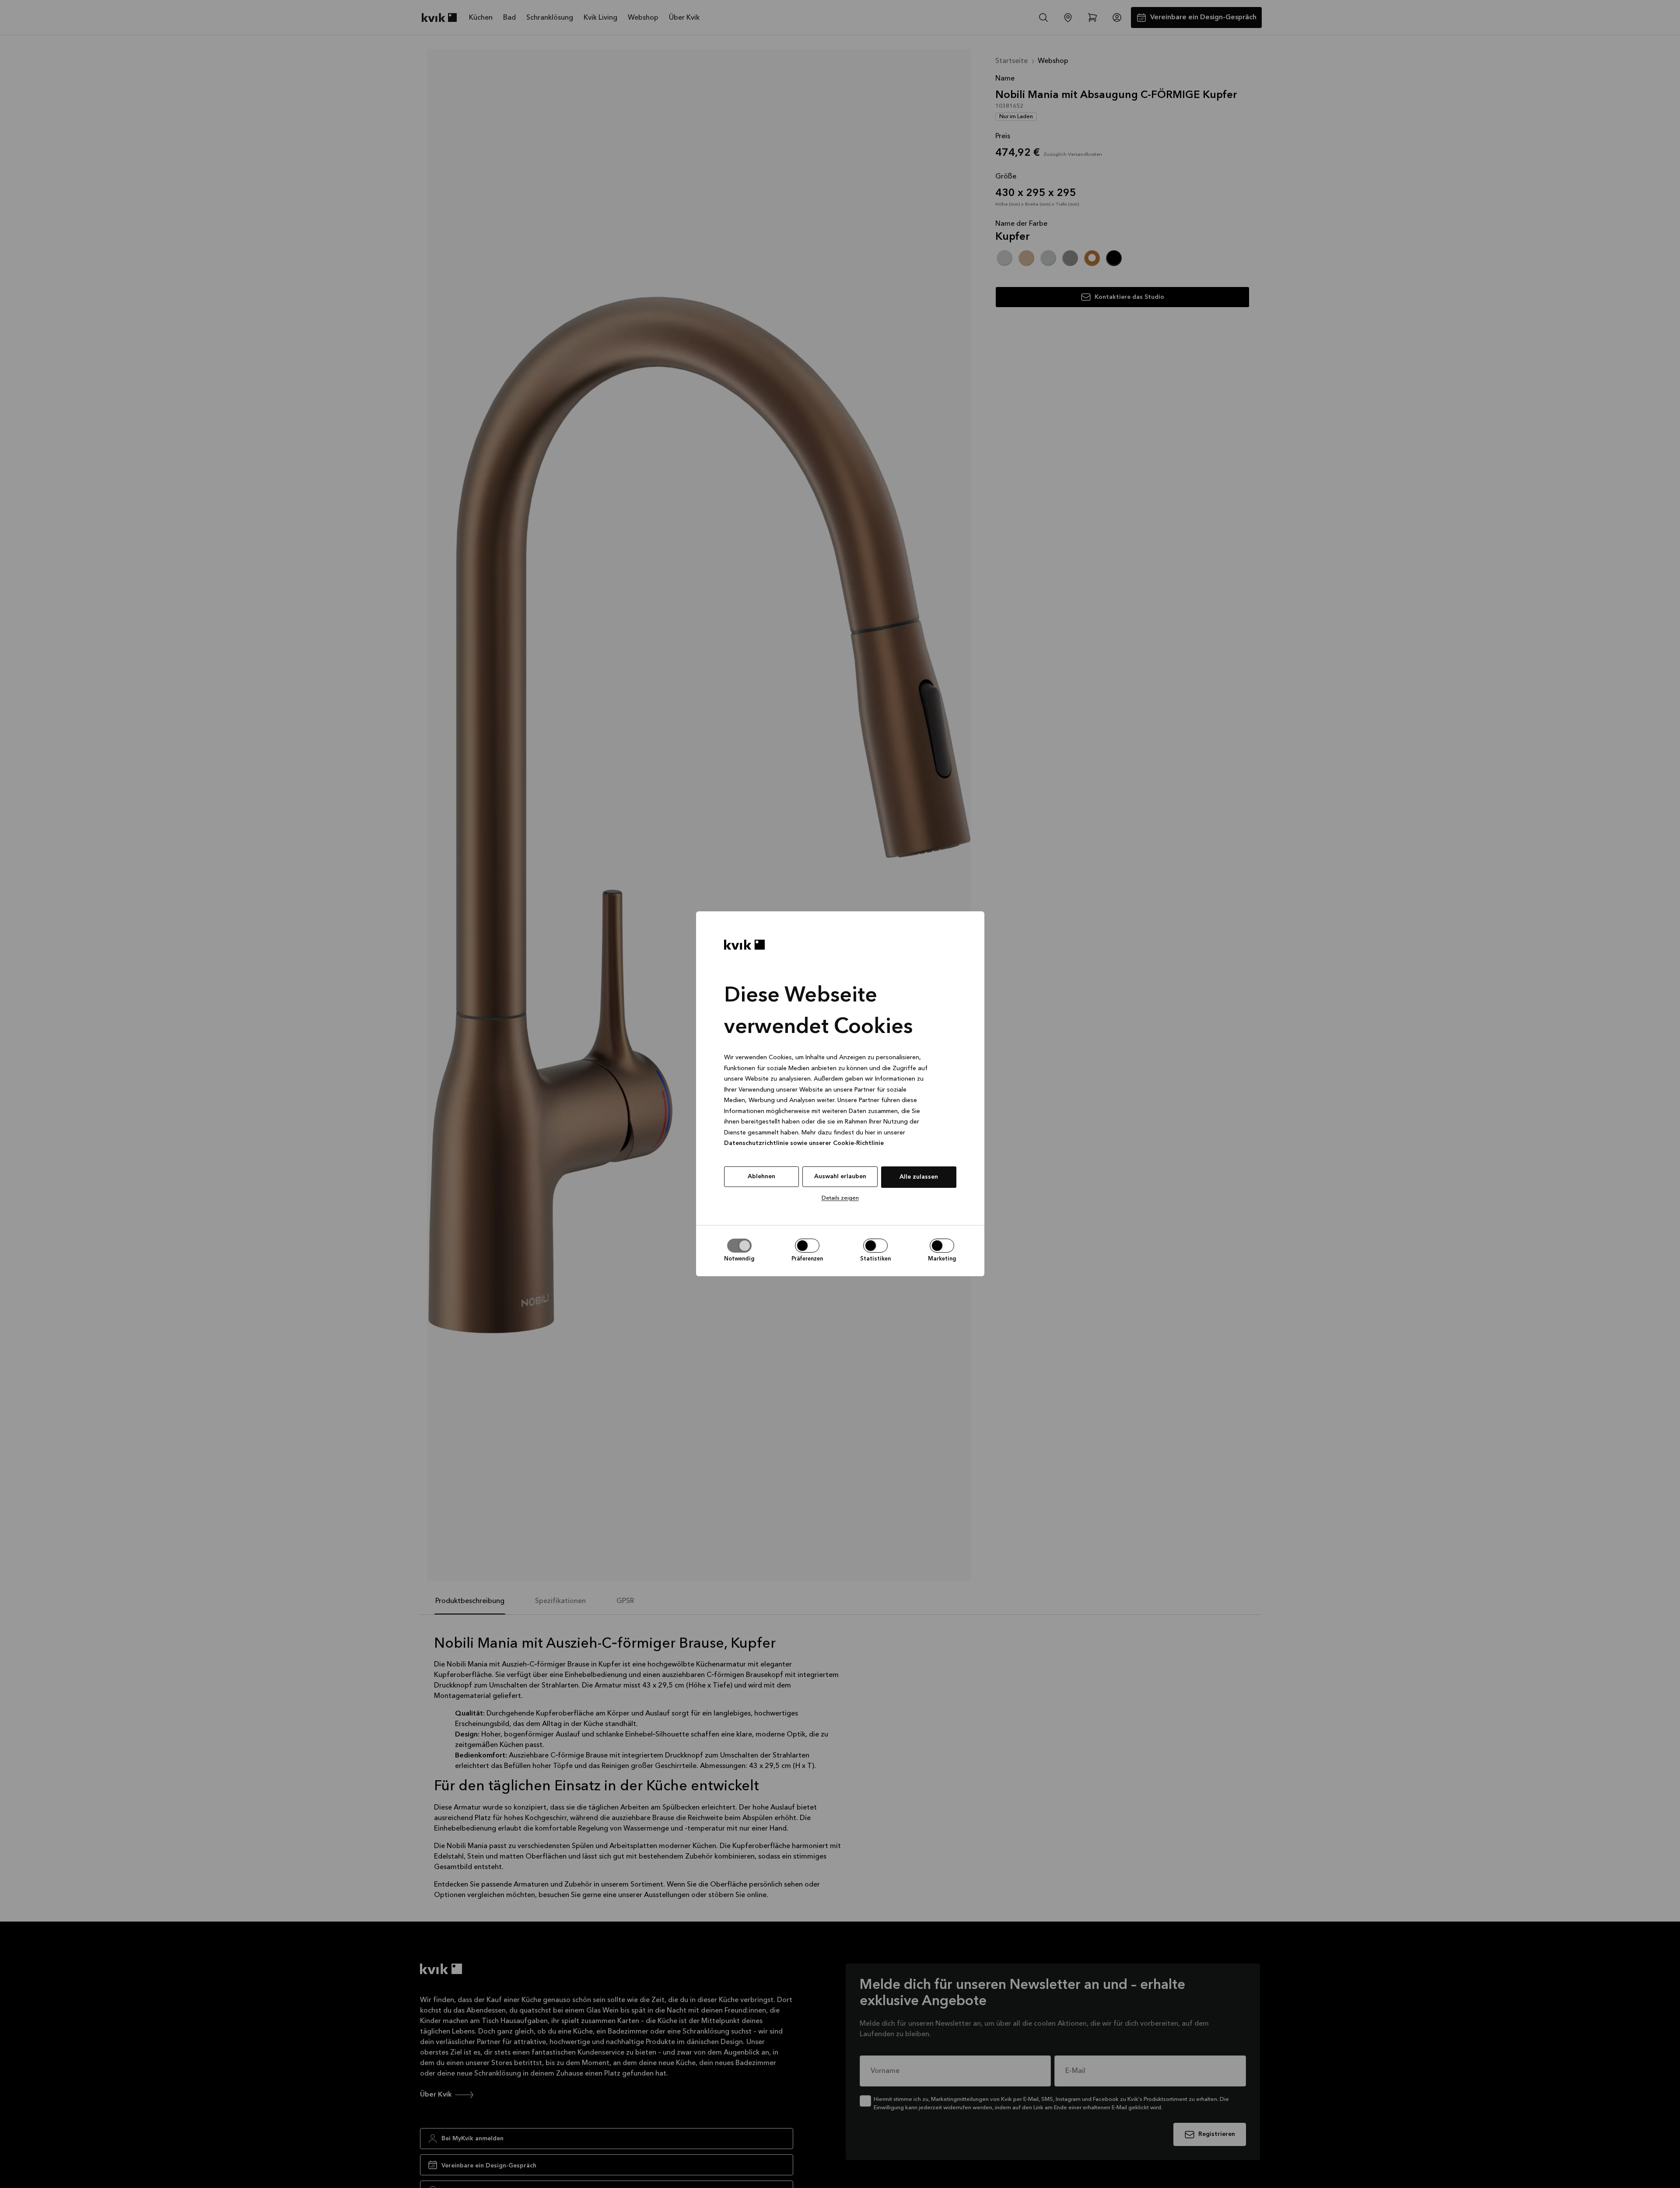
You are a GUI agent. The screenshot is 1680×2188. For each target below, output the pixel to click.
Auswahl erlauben (840, 1176)
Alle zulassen (919, 1177)
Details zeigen (840, 1198)
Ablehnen (761, 1176)
